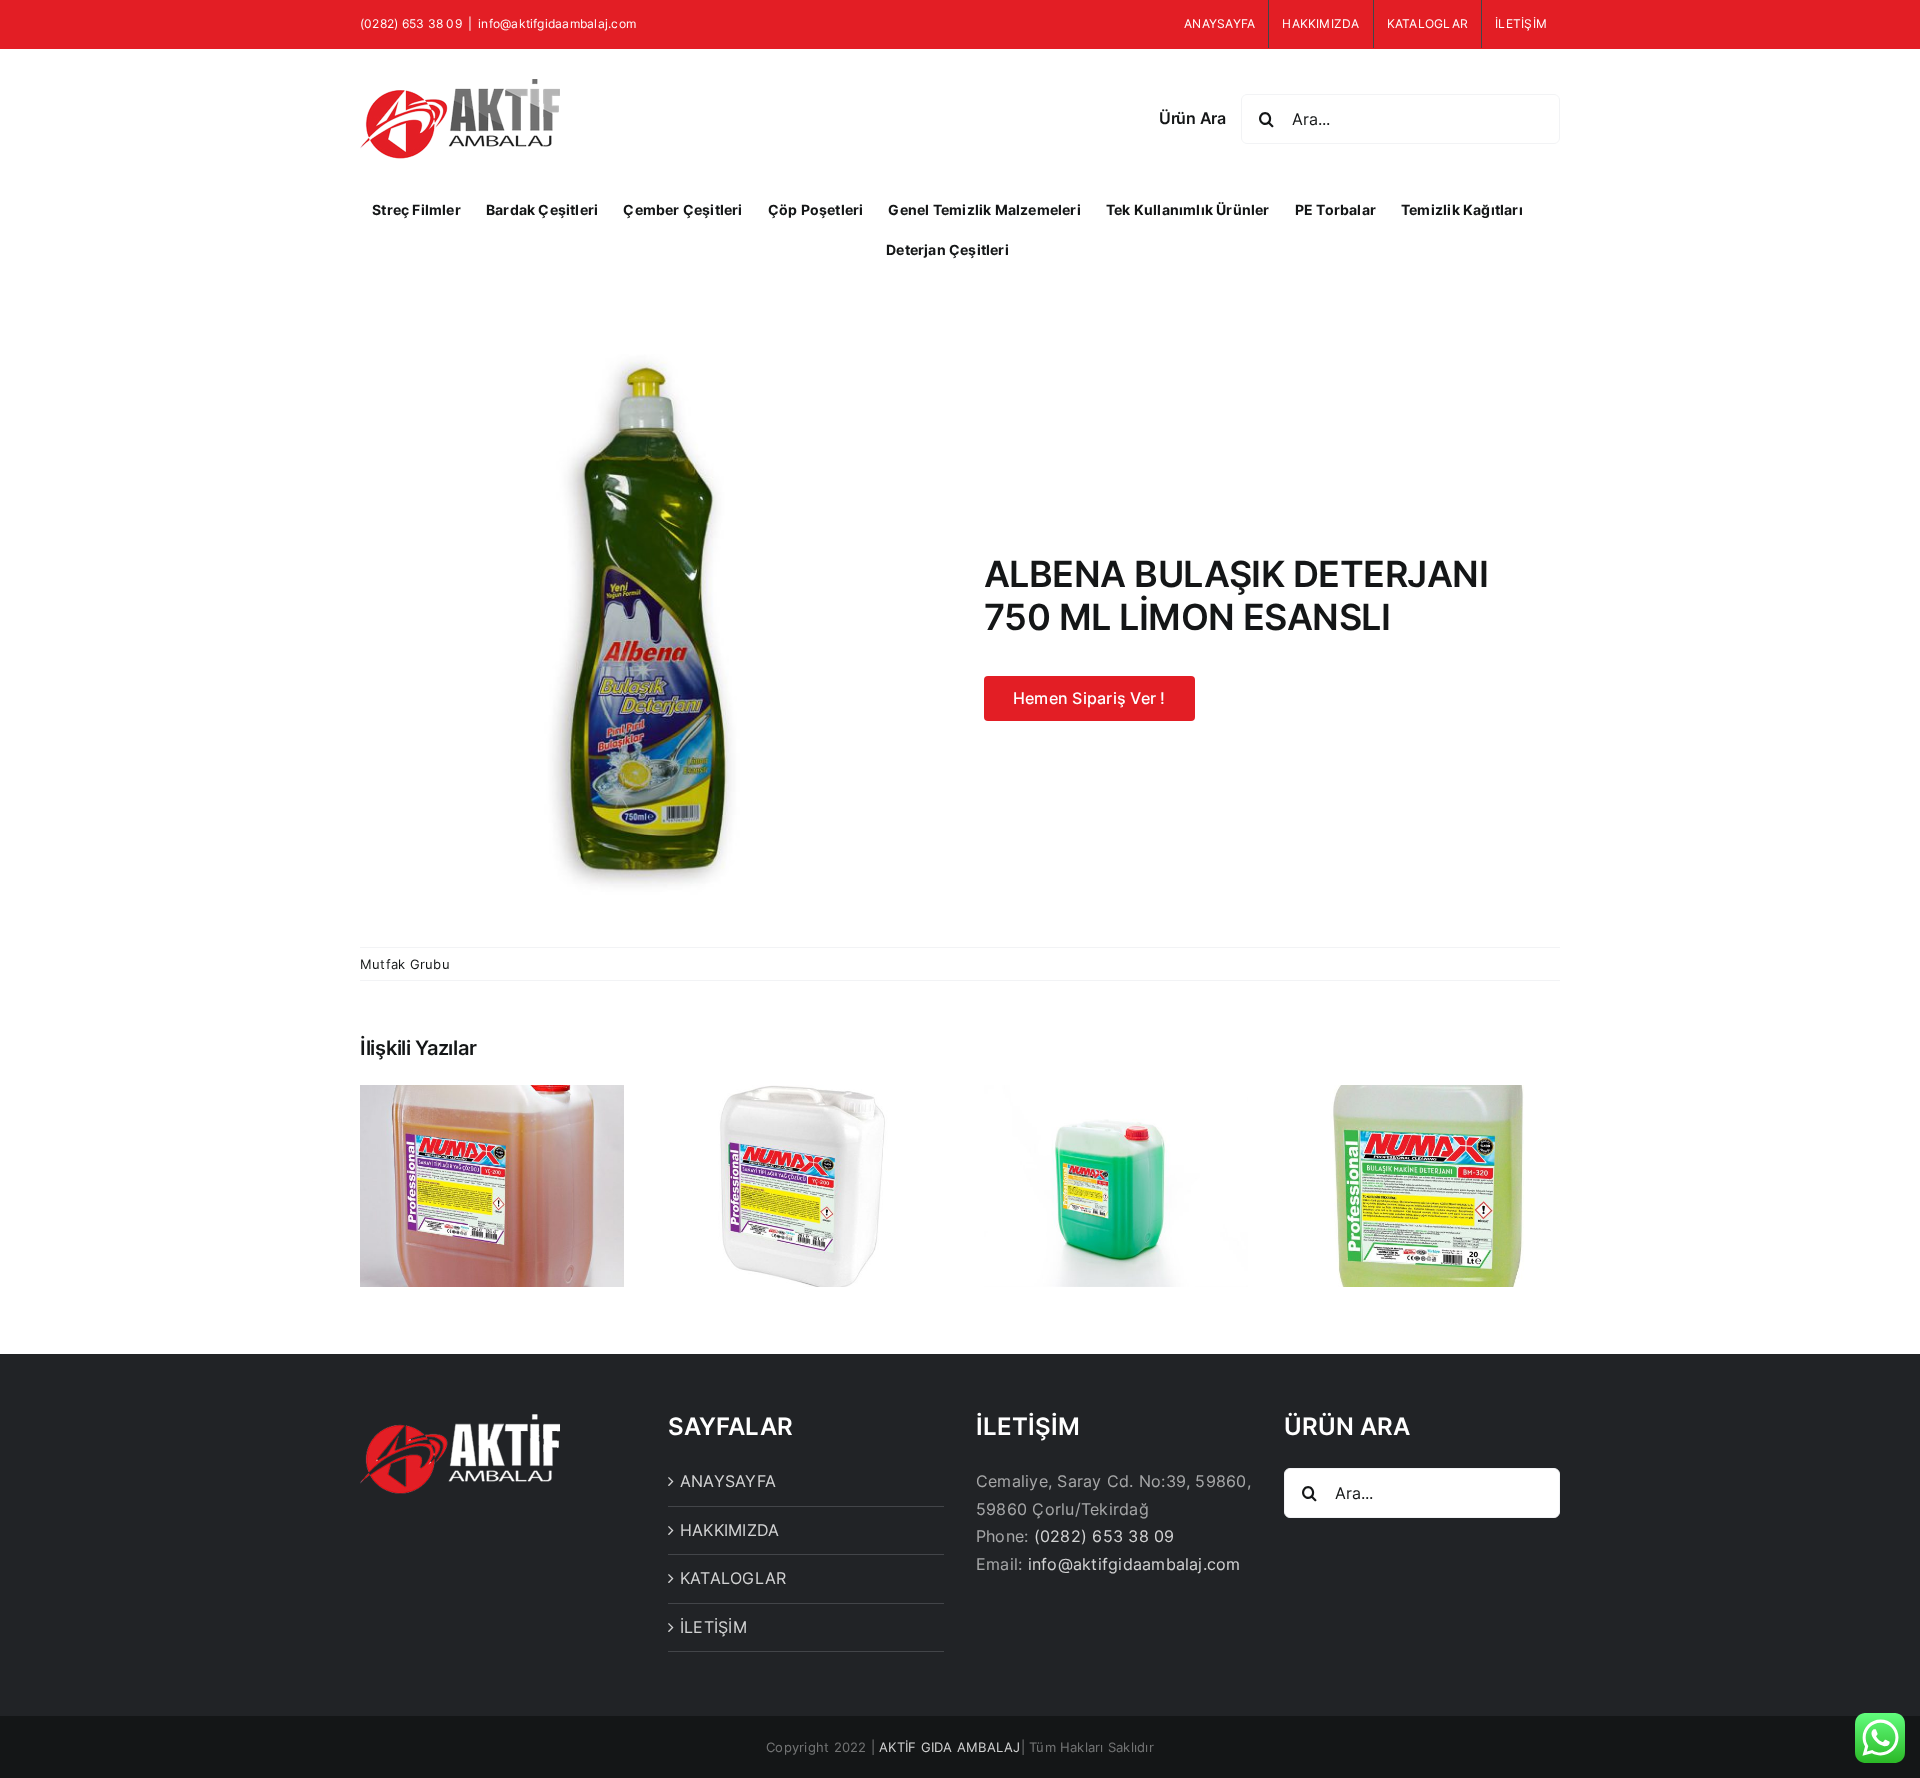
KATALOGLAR (733, 1578)
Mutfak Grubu (405, 964)
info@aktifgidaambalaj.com (557, 23)
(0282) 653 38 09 (1104, 1536)
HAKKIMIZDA (729, 1530)
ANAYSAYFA (728, 1481)
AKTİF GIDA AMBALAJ (949, 1747)
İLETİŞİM (713, 1627)
